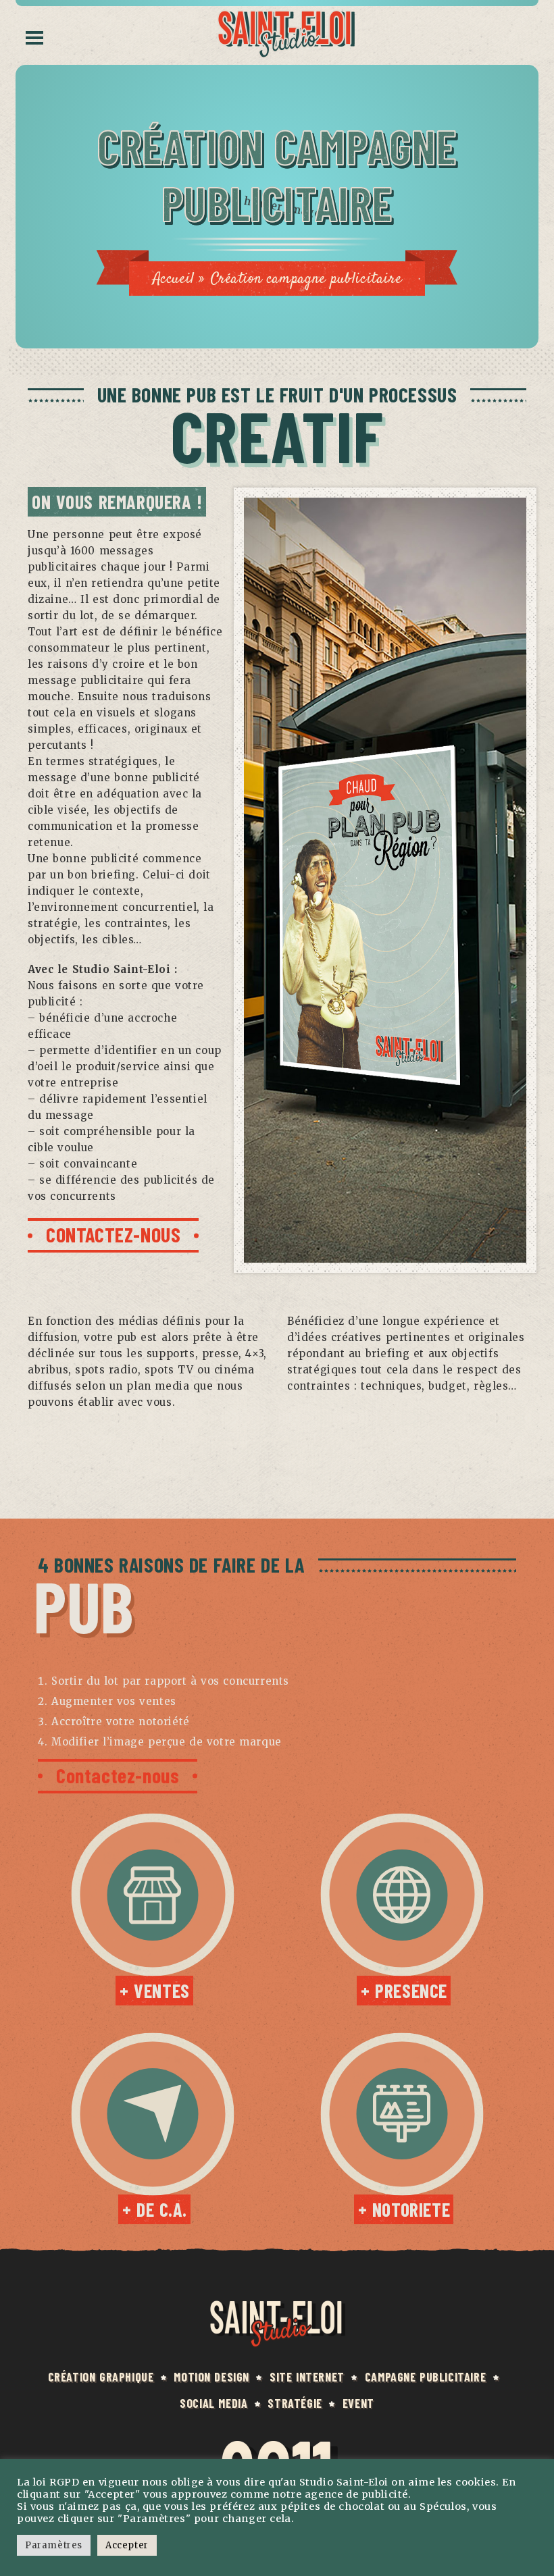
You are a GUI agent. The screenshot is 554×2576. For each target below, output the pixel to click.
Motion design (211, 2377)
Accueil (174, 279)
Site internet (307, 2377)
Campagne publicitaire (426, 2377)
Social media (213, 2403)
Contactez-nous (118, 1775)
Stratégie (295, 2403)
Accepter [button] (127, 2545)
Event (358, 2403)
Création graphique (101, 2377)
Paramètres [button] (54, 2545)
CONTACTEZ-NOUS (113, 1234)
